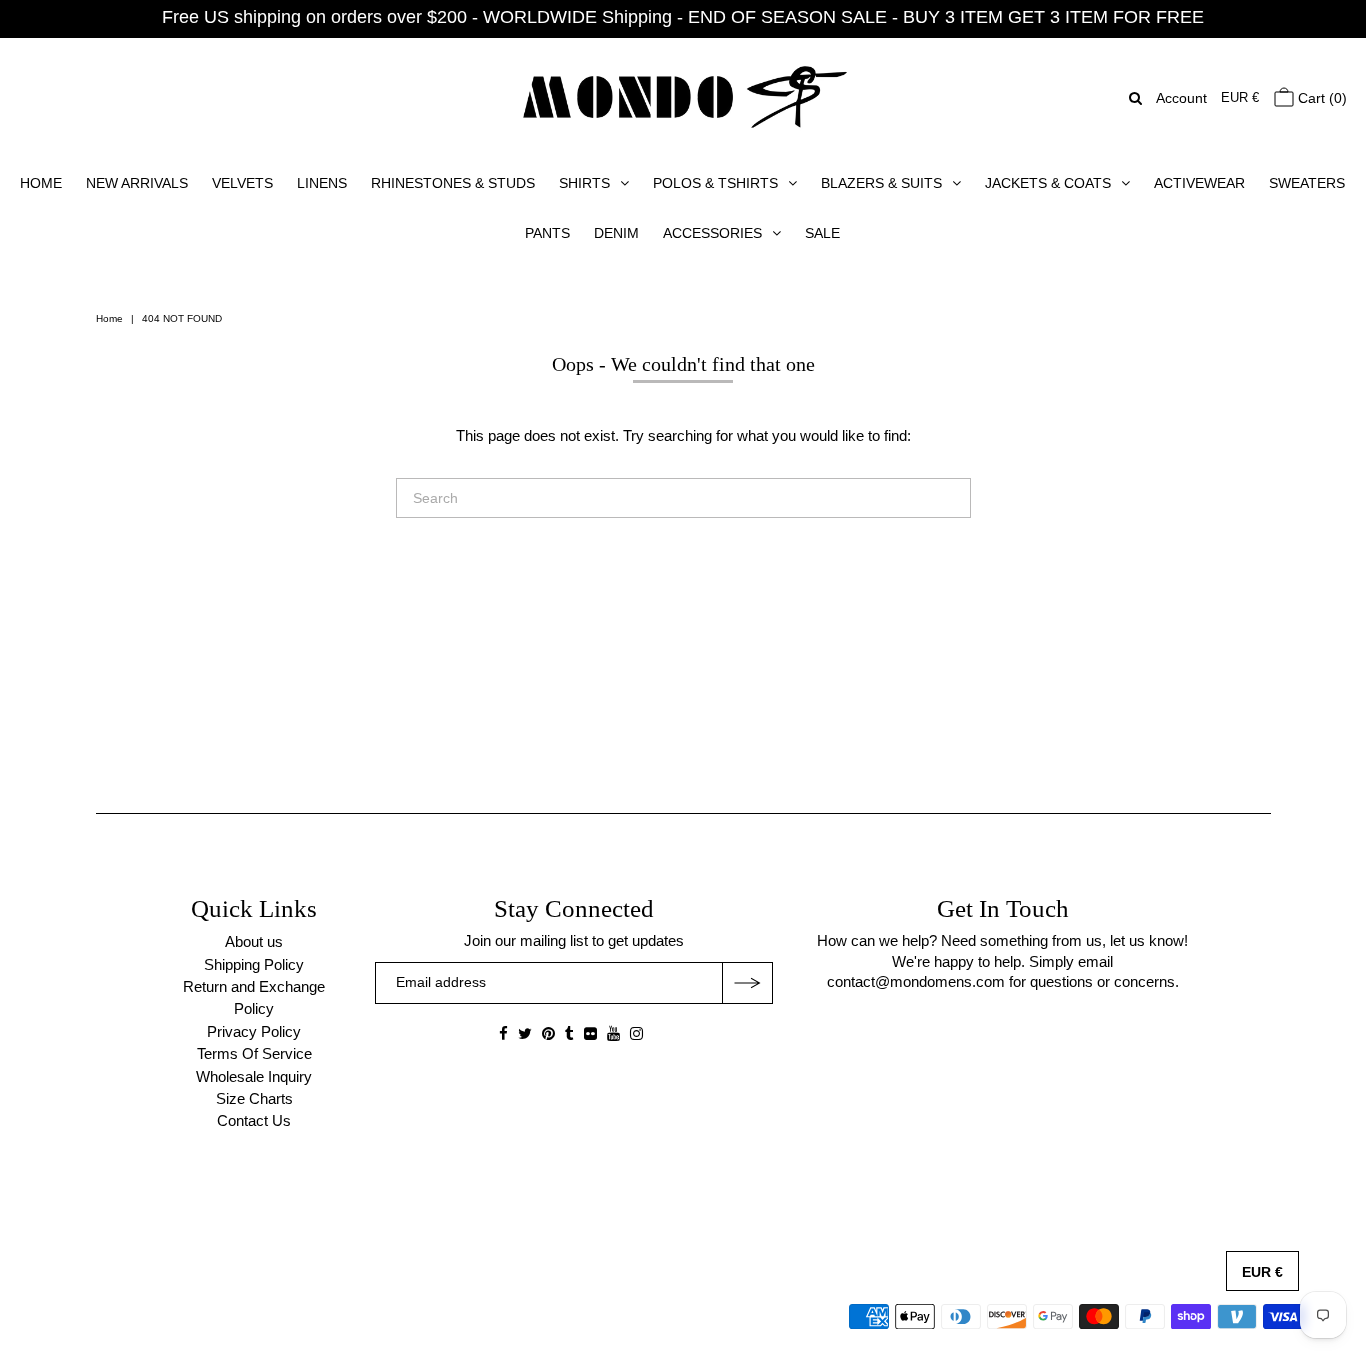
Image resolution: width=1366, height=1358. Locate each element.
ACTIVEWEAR (1199, 183)
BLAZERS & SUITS (881, 183)
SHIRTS (584, 183)
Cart (1320, 98)
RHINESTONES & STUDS (453, 183)
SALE (822, 233)
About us (254, 941)
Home (109, 318)
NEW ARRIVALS (137, 183)
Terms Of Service (254, 1053)
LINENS (322, 183)
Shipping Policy (254, 964)
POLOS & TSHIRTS (715, 183)
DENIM (616, 233)
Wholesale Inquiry (254, 1076)
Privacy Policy (254, 1031)
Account (1181, 98)
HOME (41, 183)
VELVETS (242, 183)
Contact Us (254, 1120)
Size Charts (254, 1098)
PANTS (547, 233)
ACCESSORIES (712, 233)
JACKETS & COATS (1048, 183)
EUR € (1240, 97)
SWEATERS (1307, 183)
